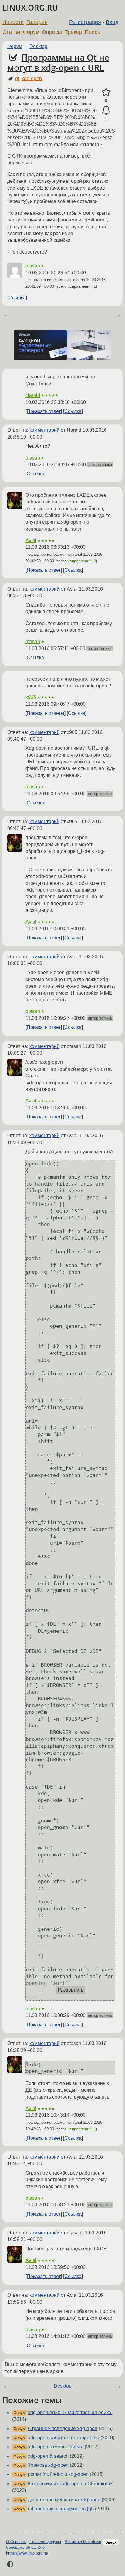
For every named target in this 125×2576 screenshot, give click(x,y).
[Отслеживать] (106, 110)
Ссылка (17, 298)
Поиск (92, 32)
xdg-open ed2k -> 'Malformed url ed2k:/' (70, 2412)
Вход (112, 22)
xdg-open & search (48, 2456)
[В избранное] (106, 92)
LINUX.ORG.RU (30, 8)
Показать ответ (44, 411)
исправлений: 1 (82, 2129)
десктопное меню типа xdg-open (64, 2500)
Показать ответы (46, 713)
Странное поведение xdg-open (63, 2429)
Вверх (111, 2542)
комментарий (44, 430)
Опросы (52, 32)
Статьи (11, 32)
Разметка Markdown (83, 2542)
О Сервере (16, 2542)
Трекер (73, 32)
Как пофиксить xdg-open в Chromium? (70, 2484)
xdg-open (32, 79)
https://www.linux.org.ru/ (27, 2553)
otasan (33, 266)
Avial (31, 540)
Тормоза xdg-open (48, 2465)
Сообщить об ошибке (25, 2547)
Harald (33, 395)
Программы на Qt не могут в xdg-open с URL (58, 62)
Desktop (38, 46)
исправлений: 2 (82, 561)
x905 (31, 697)
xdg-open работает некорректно (64, 2438)
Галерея (37, 22)
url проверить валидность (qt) (61, 2509)
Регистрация (85, 22)
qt (17, 79)
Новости (13, 22)
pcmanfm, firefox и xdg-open (58, 2474)
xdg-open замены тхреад (56, 2447)
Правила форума (45, 2542)
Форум (31, 32)
